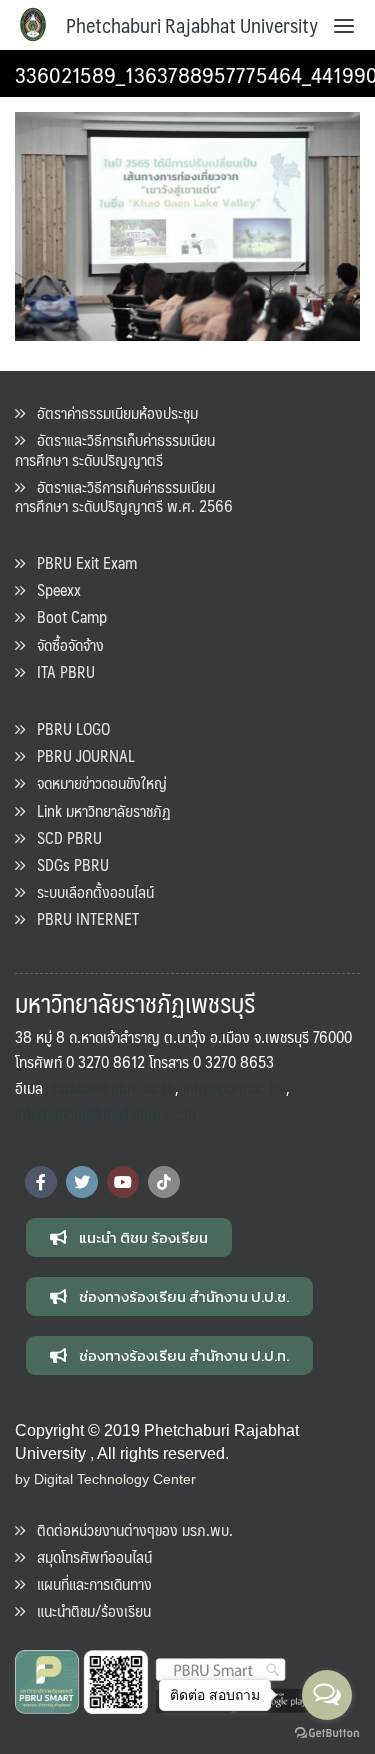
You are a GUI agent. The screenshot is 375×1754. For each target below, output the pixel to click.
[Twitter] (82, 1182)
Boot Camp (66, 616)
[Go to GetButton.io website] (327, 1733)
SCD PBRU (63, 837)
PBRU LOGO (67, 728)
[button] (129, 1237)
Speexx (53, 589)
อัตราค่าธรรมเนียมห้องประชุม (111, 412)
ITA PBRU (60, 671)
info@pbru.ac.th (232, 1087)
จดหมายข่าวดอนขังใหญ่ (96, 782)
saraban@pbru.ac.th (113, 1087)
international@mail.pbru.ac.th (105, 1113)
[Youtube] (123, 1182)
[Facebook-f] (41, 1182)
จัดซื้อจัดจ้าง (64, 644)
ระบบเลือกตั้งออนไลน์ (89, 891)
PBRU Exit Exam (81, 562)
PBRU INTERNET (82, 918)
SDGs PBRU (67, 864)
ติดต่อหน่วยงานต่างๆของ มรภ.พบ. (129, 1529)
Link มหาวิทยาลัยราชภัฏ (98, 810)
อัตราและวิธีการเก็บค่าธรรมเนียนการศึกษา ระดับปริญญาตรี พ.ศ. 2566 (124, 496)
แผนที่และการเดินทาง (88, 1583)
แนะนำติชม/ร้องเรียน (88, 1610)
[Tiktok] (164, 1182)
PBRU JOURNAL (80, 755)
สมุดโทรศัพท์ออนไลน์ (88, 1556)
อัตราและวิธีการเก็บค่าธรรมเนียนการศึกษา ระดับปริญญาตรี (115, 449)
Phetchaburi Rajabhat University (192, 25)
